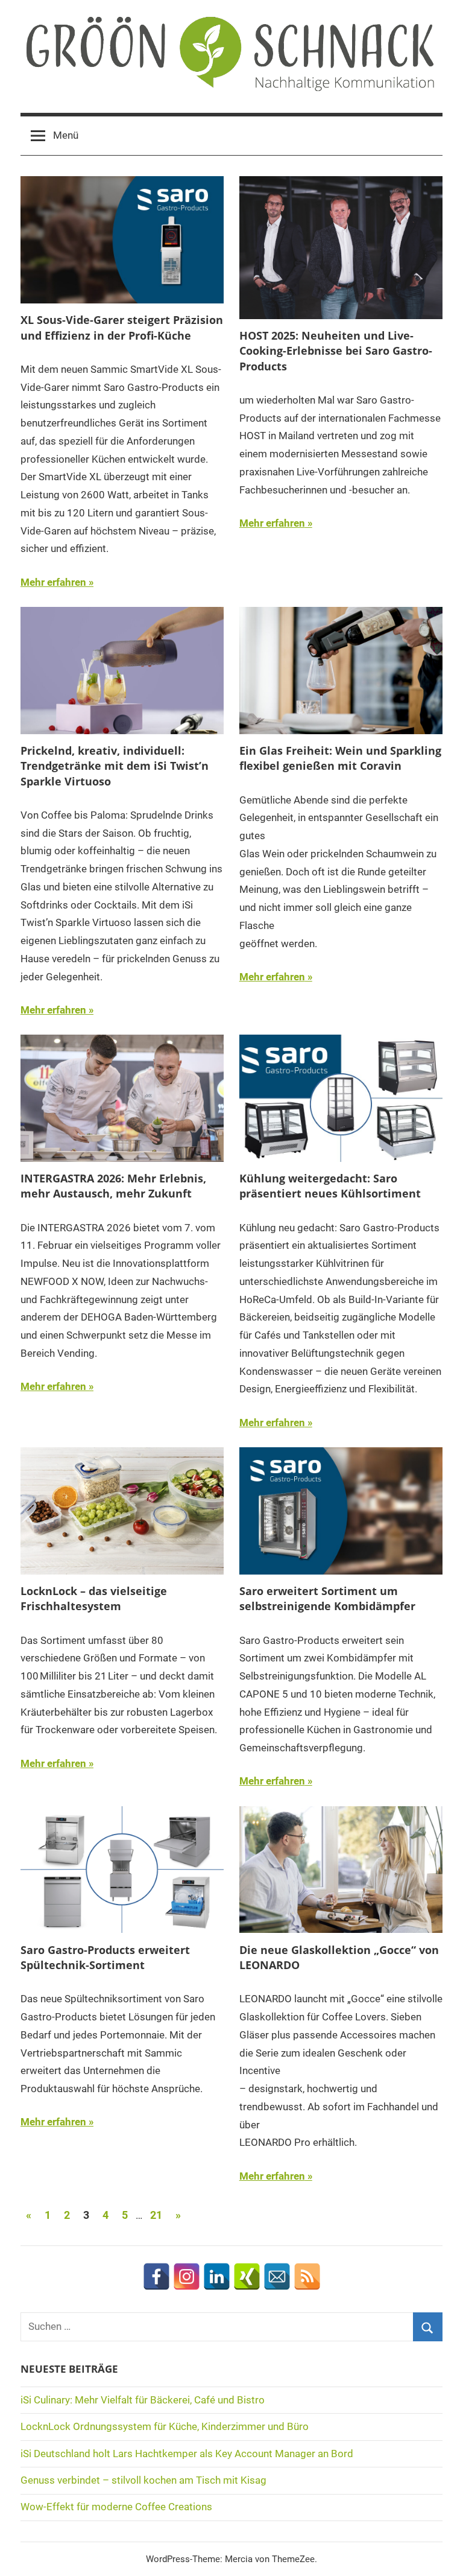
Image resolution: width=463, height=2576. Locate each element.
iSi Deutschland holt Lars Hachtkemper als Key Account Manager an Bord (187, 2454)
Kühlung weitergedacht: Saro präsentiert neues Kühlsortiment (330, 1186)
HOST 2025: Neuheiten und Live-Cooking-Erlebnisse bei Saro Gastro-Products (336, 351)
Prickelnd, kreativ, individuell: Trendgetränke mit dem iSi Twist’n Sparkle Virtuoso (115, 766)
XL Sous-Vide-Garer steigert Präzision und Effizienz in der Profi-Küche (122, 327)
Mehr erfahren (53, 582)
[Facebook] (156, 2276)
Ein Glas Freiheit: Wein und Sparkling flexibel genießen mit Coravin (340, 758)
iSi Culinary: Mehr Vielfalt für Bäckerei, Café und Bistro (143, 2400)
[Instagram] (187, 2276)
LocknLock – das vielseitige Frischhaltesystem (94, 1598)
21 (156, 2215)
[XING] (247, 2276)
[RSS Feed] (307, 2276)
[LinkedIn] (217, 2276)
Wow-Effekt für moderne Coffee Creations (116, 2507)
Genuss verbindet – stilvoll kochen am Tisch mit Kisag (143, 2480)
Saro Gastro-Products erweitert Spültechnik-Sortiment (105, 1957)
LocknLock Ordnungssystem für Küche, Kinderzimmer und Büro (165, 2426)
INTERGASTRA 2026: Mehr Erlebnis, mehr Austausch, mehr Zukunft (113, 1186)
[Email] (277, 2276)
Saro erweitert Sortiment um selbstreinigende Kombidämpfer (327, 1598)
